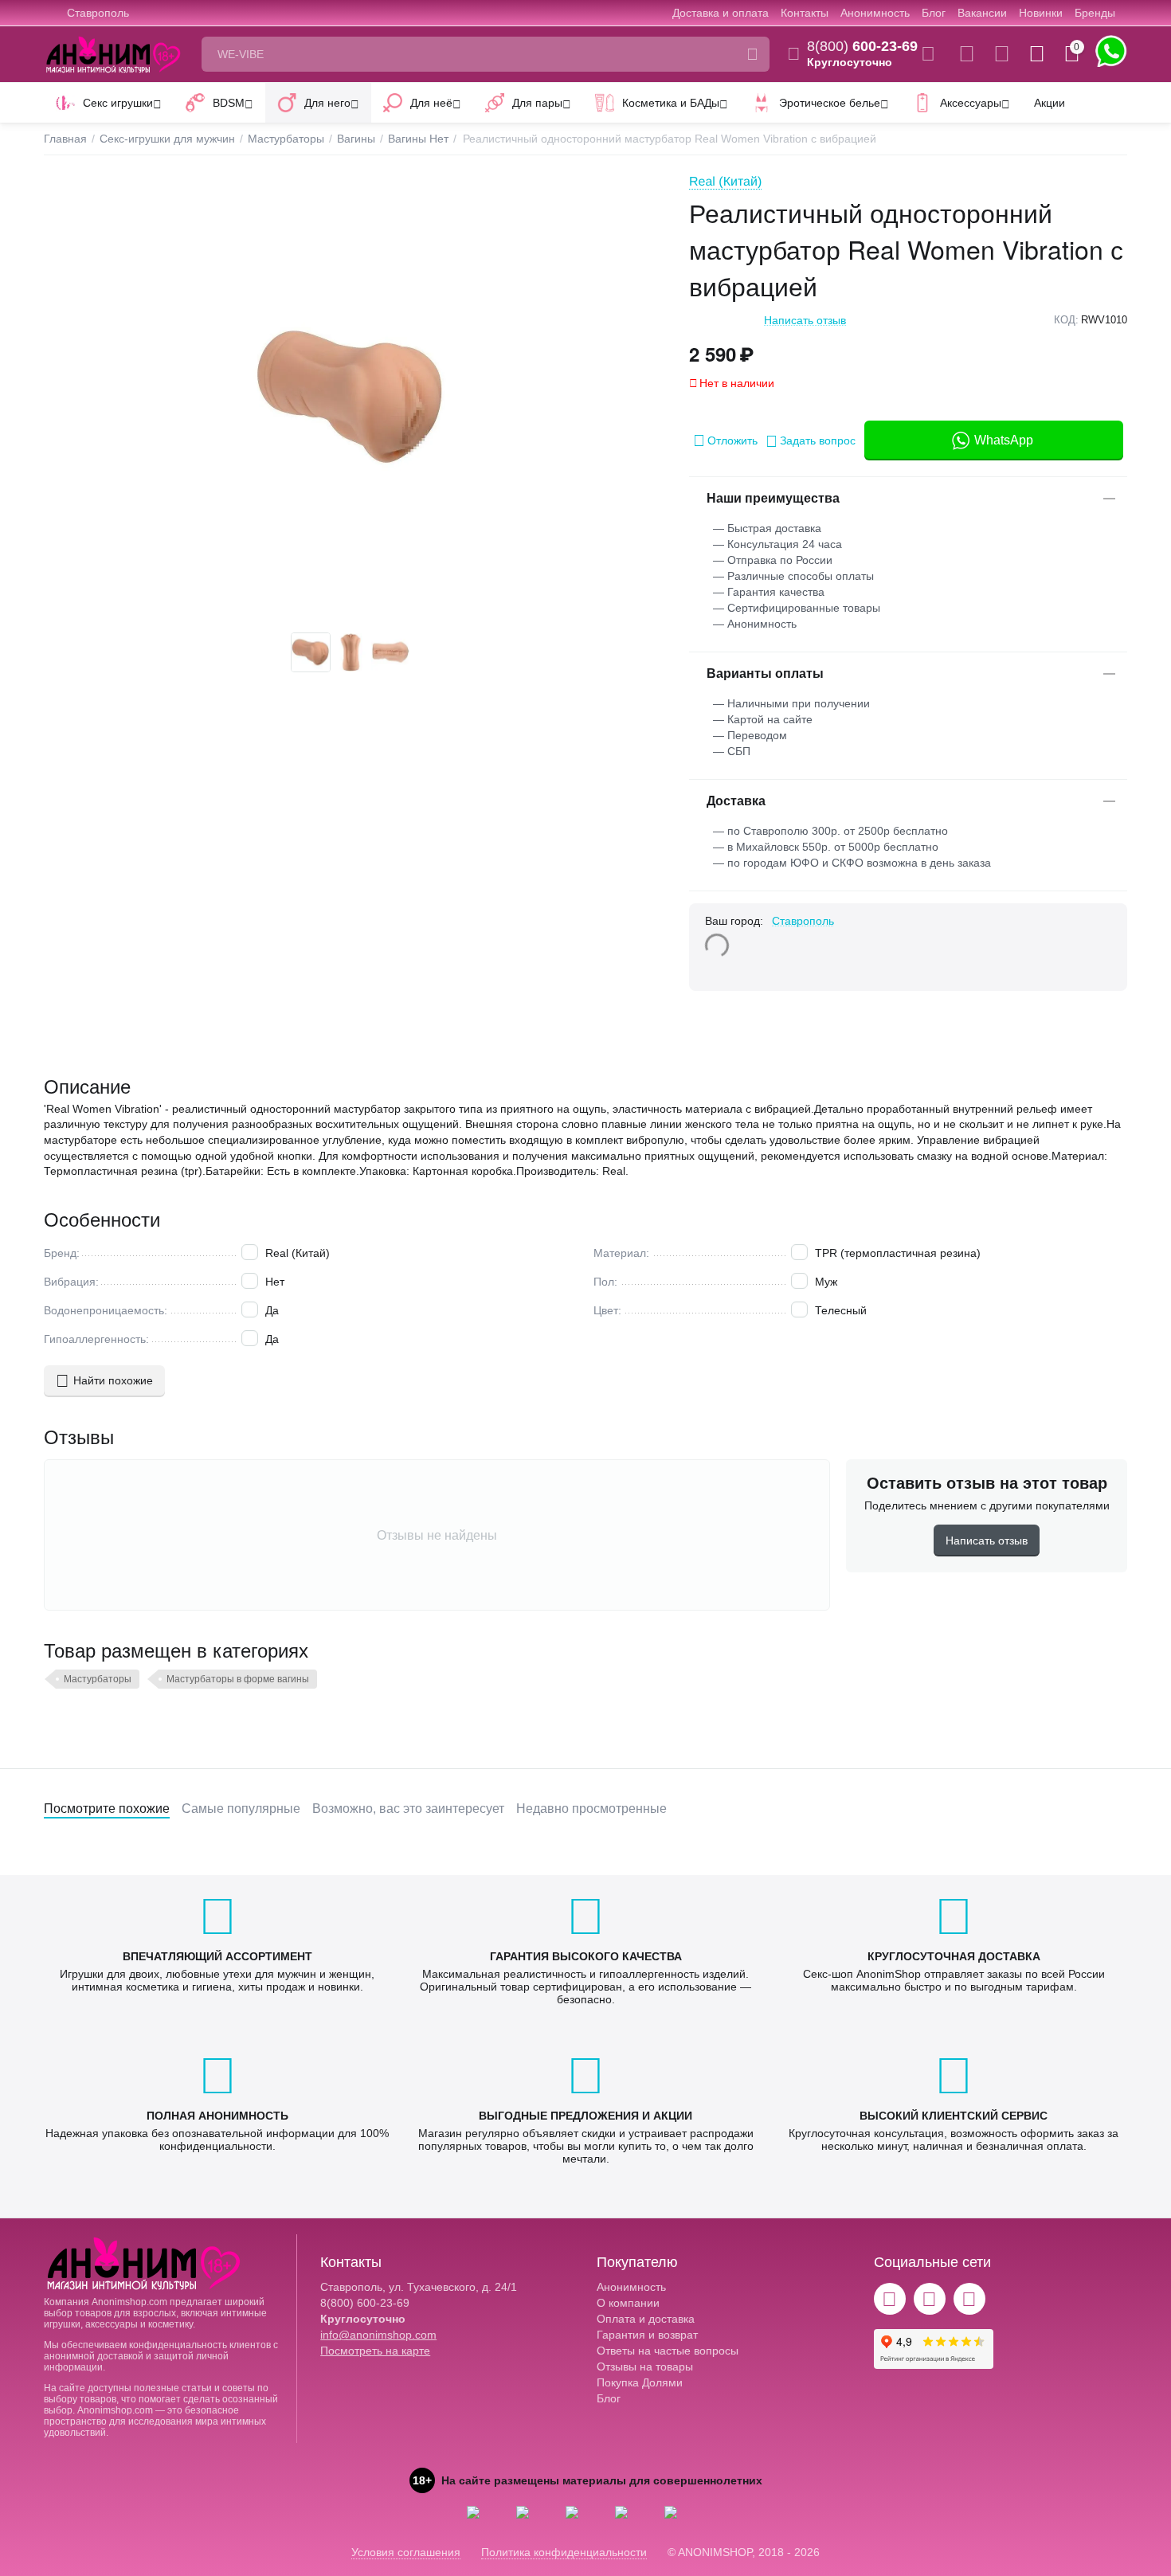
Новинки (1041, 13)
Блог (934, 13)
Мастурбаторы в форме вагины (238, 1679)
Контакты (805, 13)
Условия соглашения (406, 2552)
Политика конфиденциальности (564, 2552)
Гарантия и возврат (647, 2335)
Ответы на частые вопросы (668, 2351)
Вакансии (982, 13)
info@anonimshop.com (378, 2335)
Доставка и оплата (721, 13)
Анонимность (875, 13)
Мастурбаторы (98, 1679)
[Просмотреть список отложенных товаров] (1002, 54)
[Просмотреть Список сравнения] (967, 54)
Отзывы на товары (645, 2367)
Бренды (1095, 13)
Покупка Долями (640, 2382)
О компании (628, 2303)
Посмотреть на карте (375, 2351)
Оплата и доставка (646, 2319)
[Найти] (752, 54)
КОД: (1066, 320)
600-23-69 (862, 46)
